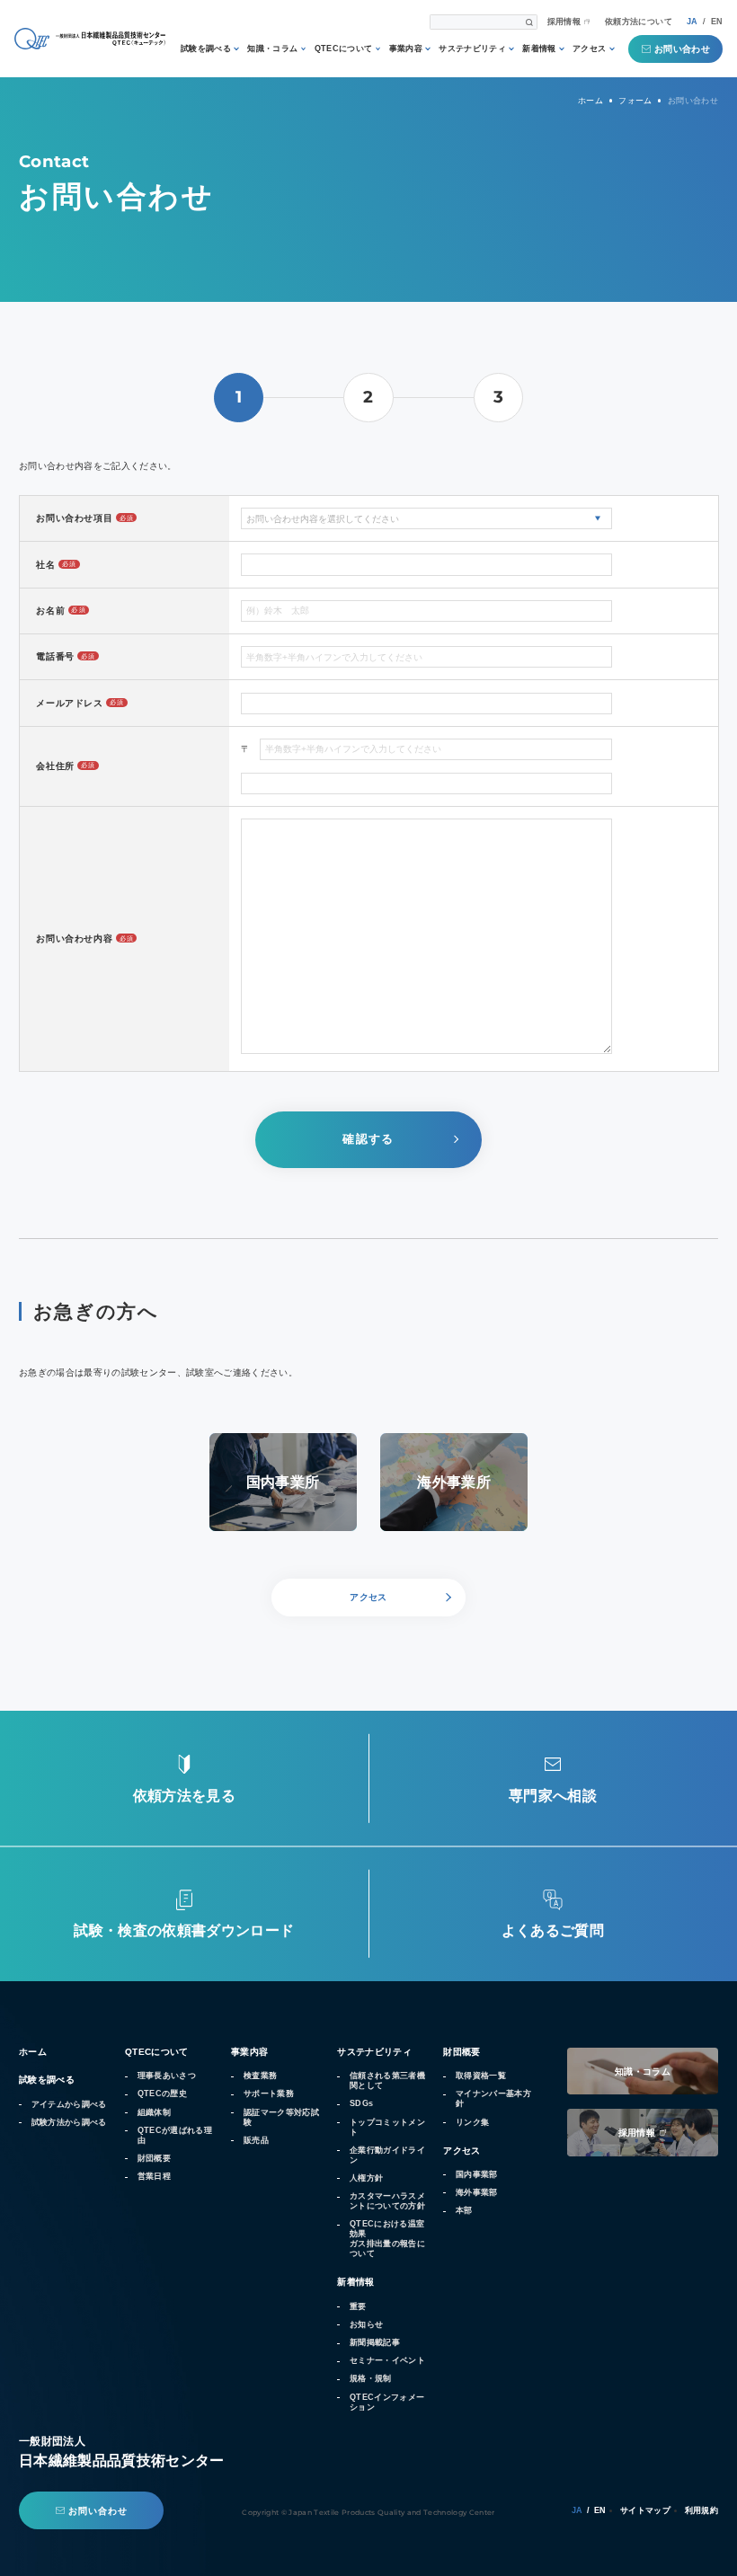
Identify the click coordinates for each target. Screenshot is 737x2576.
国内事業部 (477, 2174)
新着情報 (539, 49)
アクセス (589, 49)
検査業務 (260, 2076)
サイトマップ (645, 2510)
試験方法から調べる (69, 2122)
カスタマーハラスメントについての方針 (387, 2201)
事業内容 (406, 49)
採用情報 (564, 22)
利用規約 (701, 2510)
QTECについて (344, 49)
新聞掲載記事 (375, 2342)
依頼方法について (639, 22)
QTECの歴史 (162, 2094)
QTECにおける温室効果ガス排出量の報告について (387, 2239)
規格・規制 (371, 2378)
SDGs (361, 2103)
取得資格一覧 (481, 2076)
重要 (358, 2306)
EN (717, 22)
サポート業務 (269, 2094)
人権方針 (366, 2178)
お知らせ (366, 2324)
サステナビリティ (472, 49)
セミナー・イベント (387, 2360)
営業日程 (154, 2176)
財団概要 (154, 2158)
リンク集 (472, 2122)
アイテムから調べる (69, 2104)
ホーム (33, 2052)
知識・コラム (272, 49)
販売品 (256, 2140)
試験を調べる (206, 49)
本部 (464, 2210)
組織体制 (154, 2112)
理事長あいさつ (167, 2076)
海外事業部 (477, 2192)
